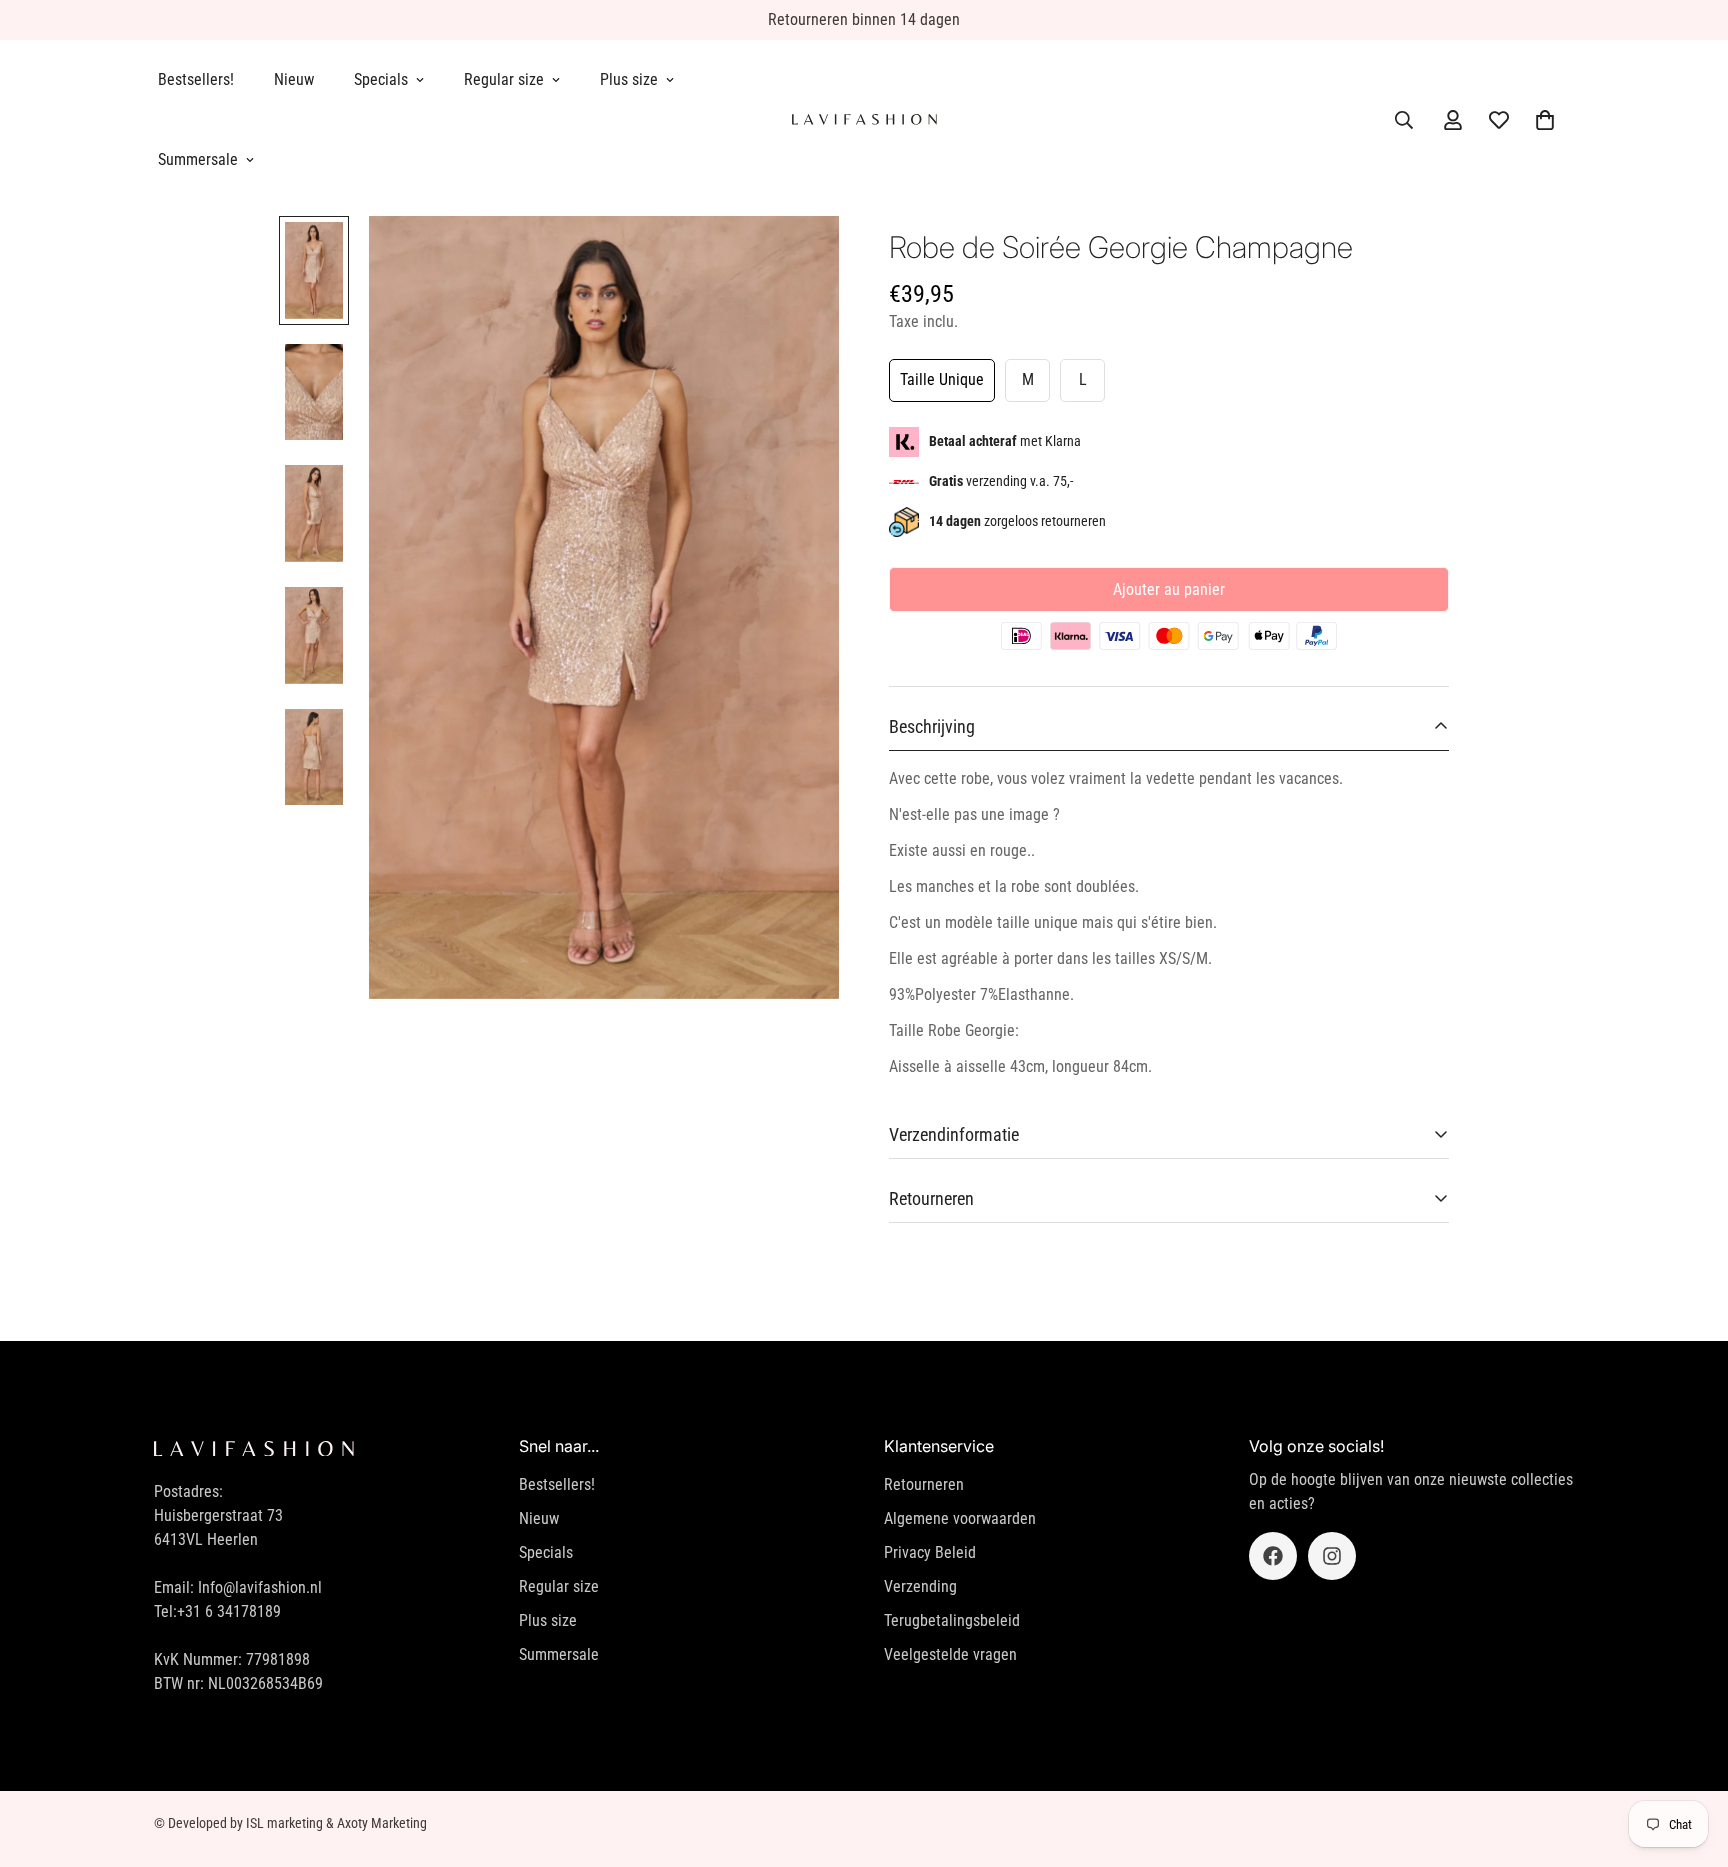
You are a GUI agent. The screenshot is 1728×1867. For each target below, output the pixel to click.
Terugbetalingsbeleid (952, 1620)
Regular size (504, 79)
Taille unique (942, 379)
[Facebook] (1273, 1556)
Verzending (920, 1586)
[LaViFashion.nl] (864, 120)
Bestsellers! (196, 79)
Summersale (198, 159)
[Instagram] (1332, 1556)
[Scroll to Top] (1689, 1758)
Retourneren (924, 1484)
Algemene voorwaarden (960, 1518)
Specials (381, 79)
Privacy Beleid (930, 1552)
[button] (1545, 120)
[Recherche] (1404, 120)
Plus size (629, 79)
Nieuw (294, 79)
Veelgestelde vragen (950, 1654)
